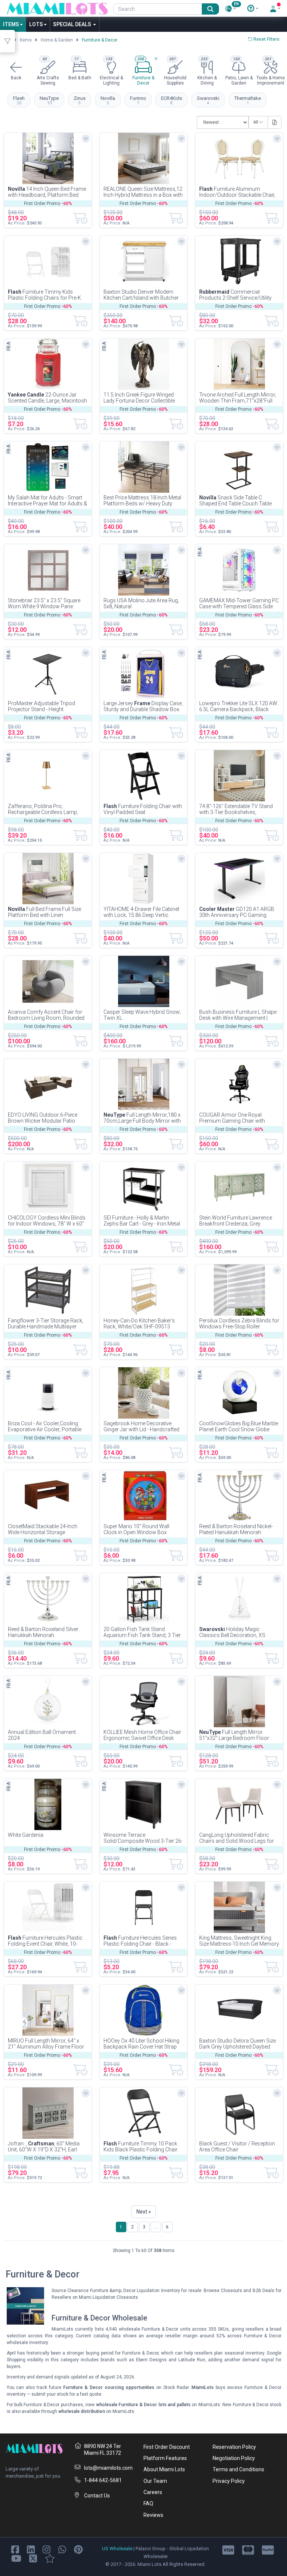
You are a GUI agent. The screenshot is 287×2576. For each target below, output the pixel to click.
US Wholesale (117, 2549)
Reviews (153, 2515)
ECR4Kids (172, 100)
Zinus (80, 100)
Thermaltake (248, 100)
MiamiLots (203, 2387)
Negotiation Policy (234, 2458)
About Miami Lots (164, 2469)
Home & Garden (57, 40)
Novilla (108, 100)
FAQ (148, 2503)
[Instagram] (47, 2549)
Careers (153, 2492)
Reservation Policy (234, 2447)
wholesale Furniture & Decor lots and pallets (143, 2405)
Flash (19, 100)
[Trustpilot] (50, 2558)
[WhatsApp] (62, 2549)
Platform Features (165, 2458)
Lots (36, 24)
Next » (144, 2212)
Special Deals (73, 24)
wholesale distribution (82, 2411)
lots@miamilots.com (108, 2468)
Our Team (155, 2481)
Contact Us (97, 2496)
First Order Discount (167, 2447)
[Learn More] (253, 9)
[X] (33, 2558)
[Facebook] (15, 2549)
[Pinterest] (78, 2549)
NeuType (49, 100)
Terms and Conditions (238, 2469)
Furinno (138, 100)
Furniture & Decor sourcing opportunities (109, 2387)
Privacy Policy (229, 2481)
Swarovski (208, 100)
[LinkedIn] (31, 2549)
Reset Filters (266, 39)
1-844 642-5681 (103, 2480)
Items (11, 24)
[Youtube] (16, 2558)
